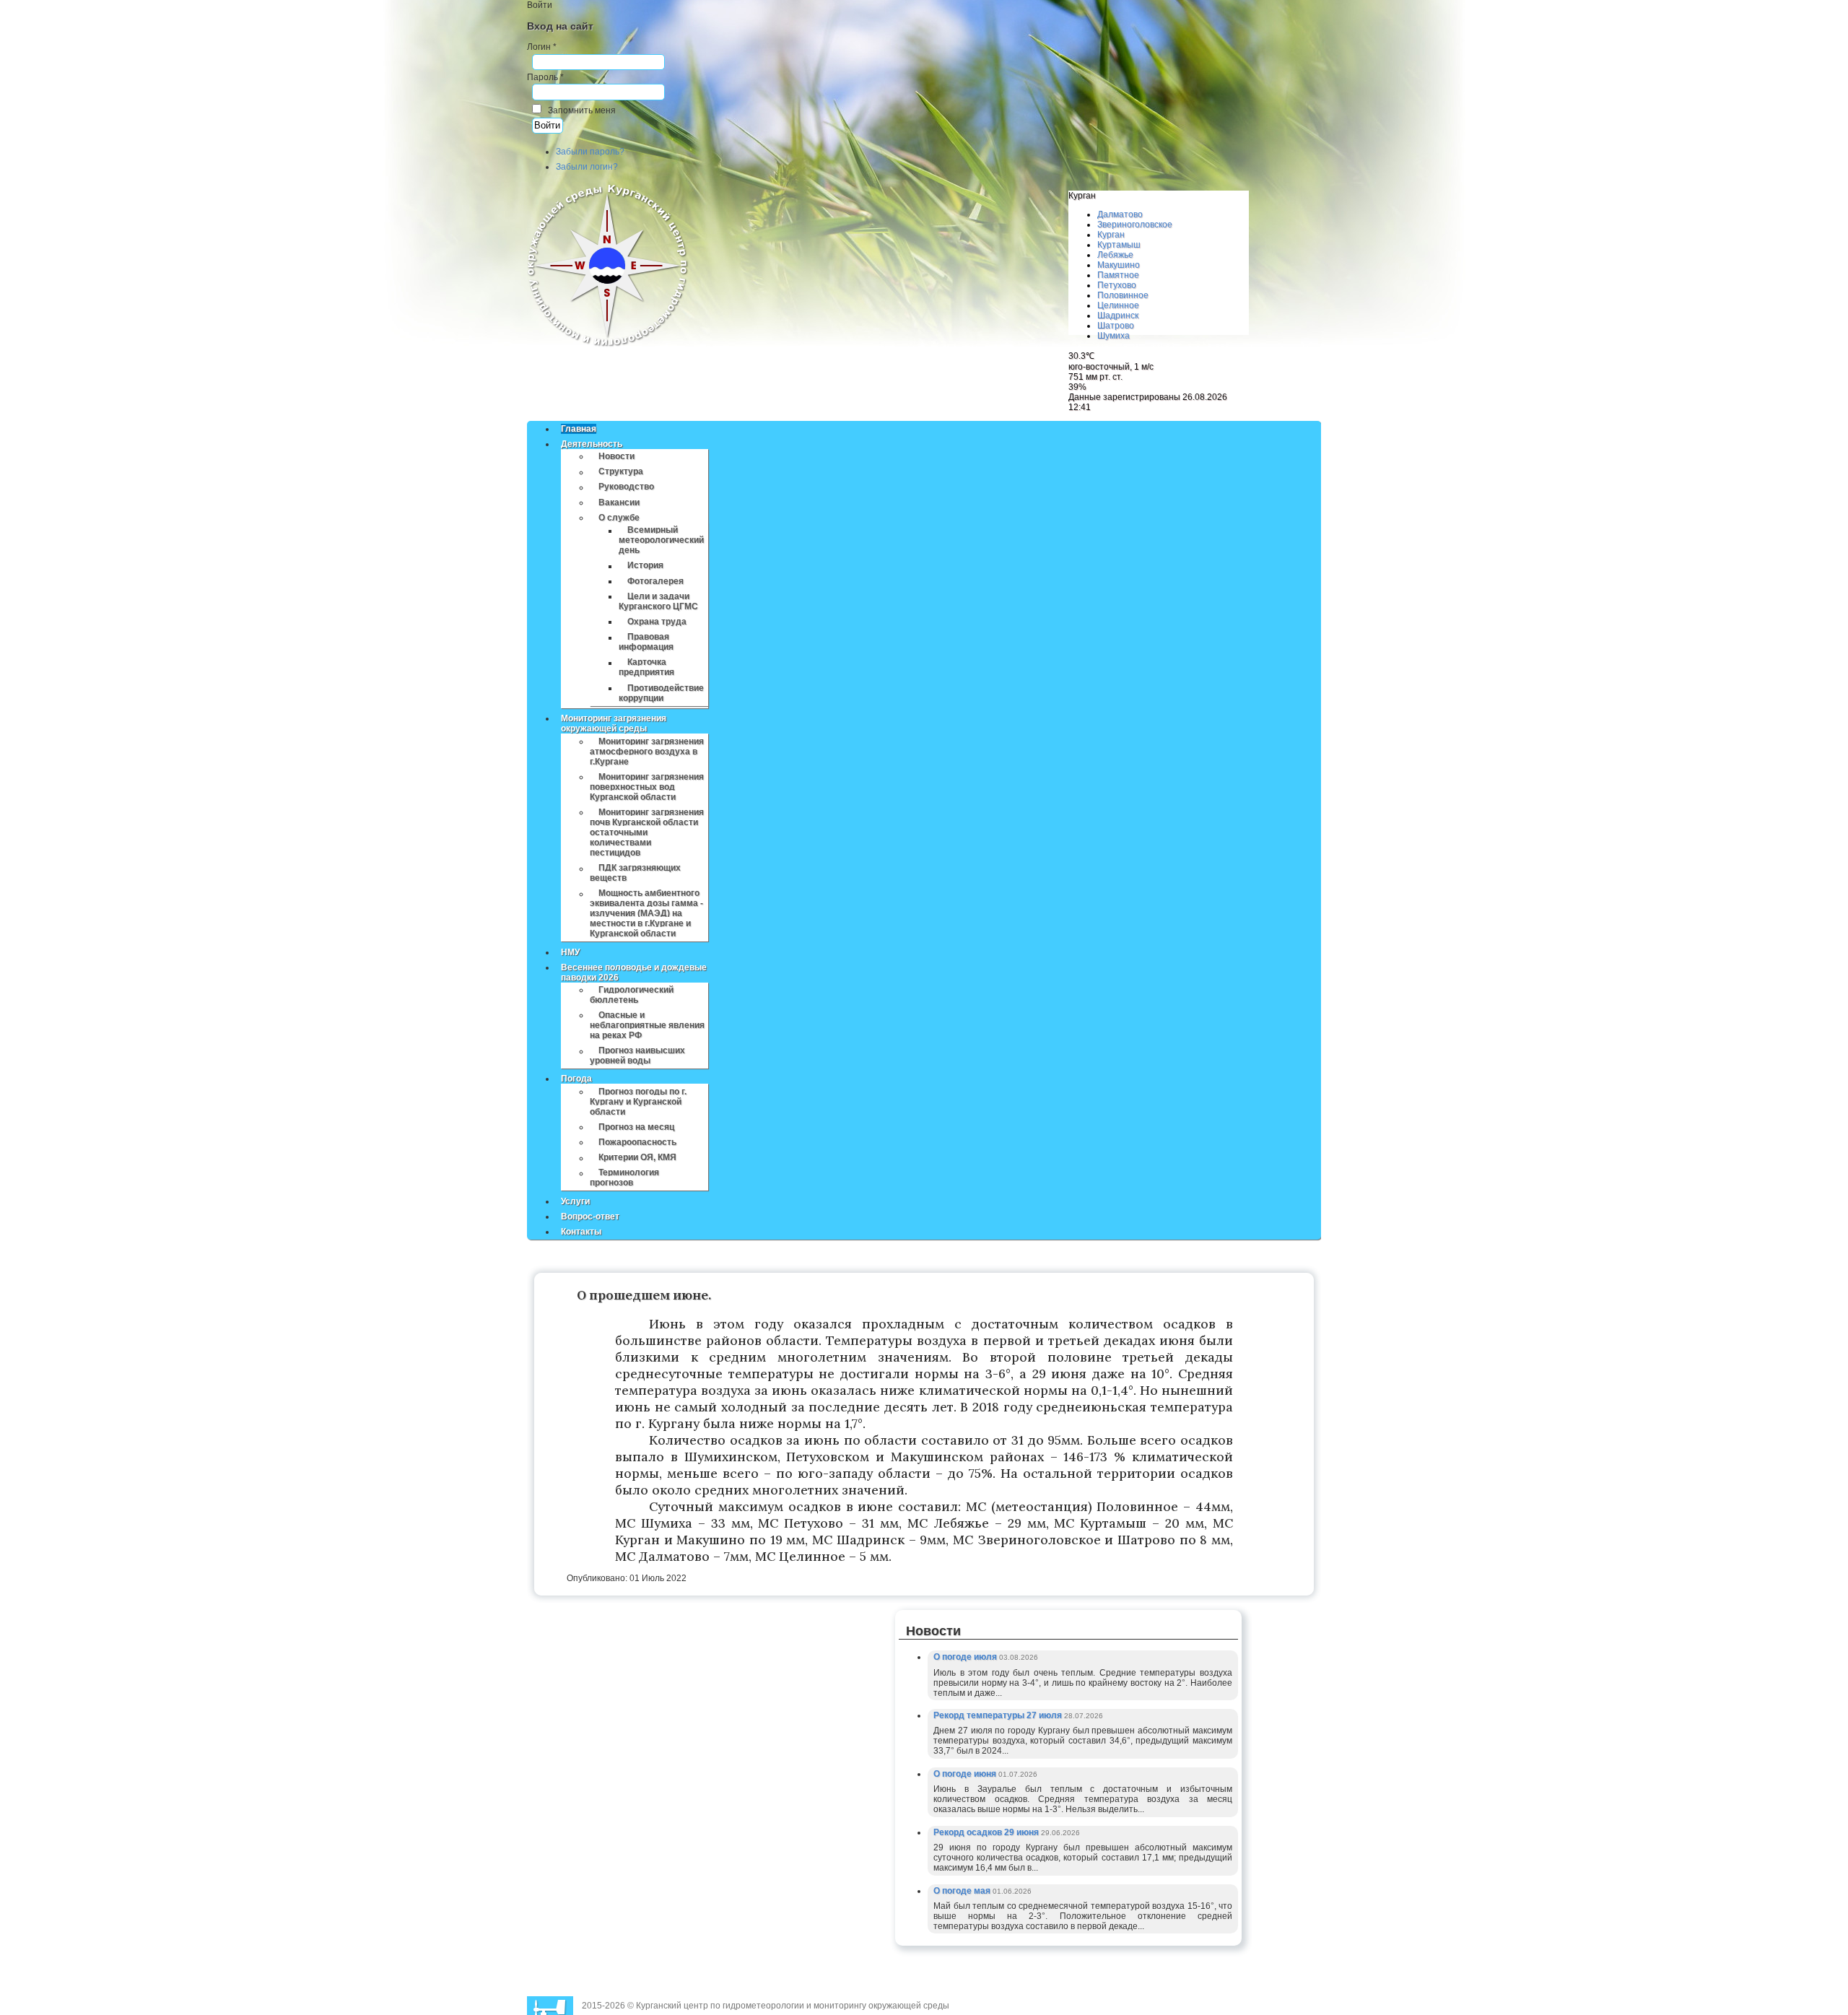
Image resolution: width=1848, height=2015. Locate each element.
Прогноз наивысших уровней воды (637, 1056)
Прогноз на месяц (636, 1127)
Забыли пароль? (590, 152)
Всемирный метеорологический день (661, 541)
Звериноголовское (1135, 225)
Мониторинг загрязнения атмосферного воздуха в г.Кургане (647, 752)
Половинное (1123, 295)
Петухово (1117, 285)
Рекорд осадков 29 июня (987, 1832)
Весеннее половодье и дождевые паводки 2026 (634, 972)
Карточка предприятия (646, 668)
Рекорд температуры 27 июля (999, 1715)
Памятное (1118, 275)
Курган (1111, 235)
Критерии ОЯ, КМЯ (637, 1158)
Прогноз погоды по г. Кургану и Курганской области (638, 1102)
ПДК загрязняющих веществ (635, 874)
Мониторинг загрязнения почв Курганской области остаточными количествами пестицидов (647, 832)
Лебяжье (1115, 255)
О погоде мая (963, 1891)
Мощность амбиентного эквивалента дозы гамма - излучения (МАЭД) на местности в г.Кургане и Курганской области (646, 914)
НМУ (570, 952)
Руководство (626, 487)
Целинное (1118, 305)
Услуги (575, 1201)
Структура (621, 472)
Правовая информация (646, 643)
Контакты (581, 1232)
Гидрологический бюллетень (632, 995)
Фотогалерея (655, 581)
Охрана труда (657, 622)
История (645, 566)
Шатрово (1116, 326)
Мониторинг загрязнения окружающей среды (614, 723)
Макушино (1119, 265)
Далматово (1120, 214)
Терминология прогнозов (624, 1178)
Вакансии (619, 502)
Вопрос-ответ (590, 1217)
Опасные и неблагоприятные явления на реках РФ (647, 1025)
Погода (576, 1079)
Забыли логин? (587, 167)
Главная (579, 429)
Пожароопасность (637, 1142)
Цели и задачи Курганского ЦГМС (658, 601)
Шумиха (1113, 336)
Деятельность (592, 444)
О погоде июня (966, 1774)
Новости (616, 456)
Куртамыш (1119, 245)
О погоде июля (966, 1657)
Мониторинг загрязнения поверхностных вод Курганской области (647, 787)
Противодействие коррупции (661, 693)
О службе (619, 518)
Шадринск (1118, 315)
